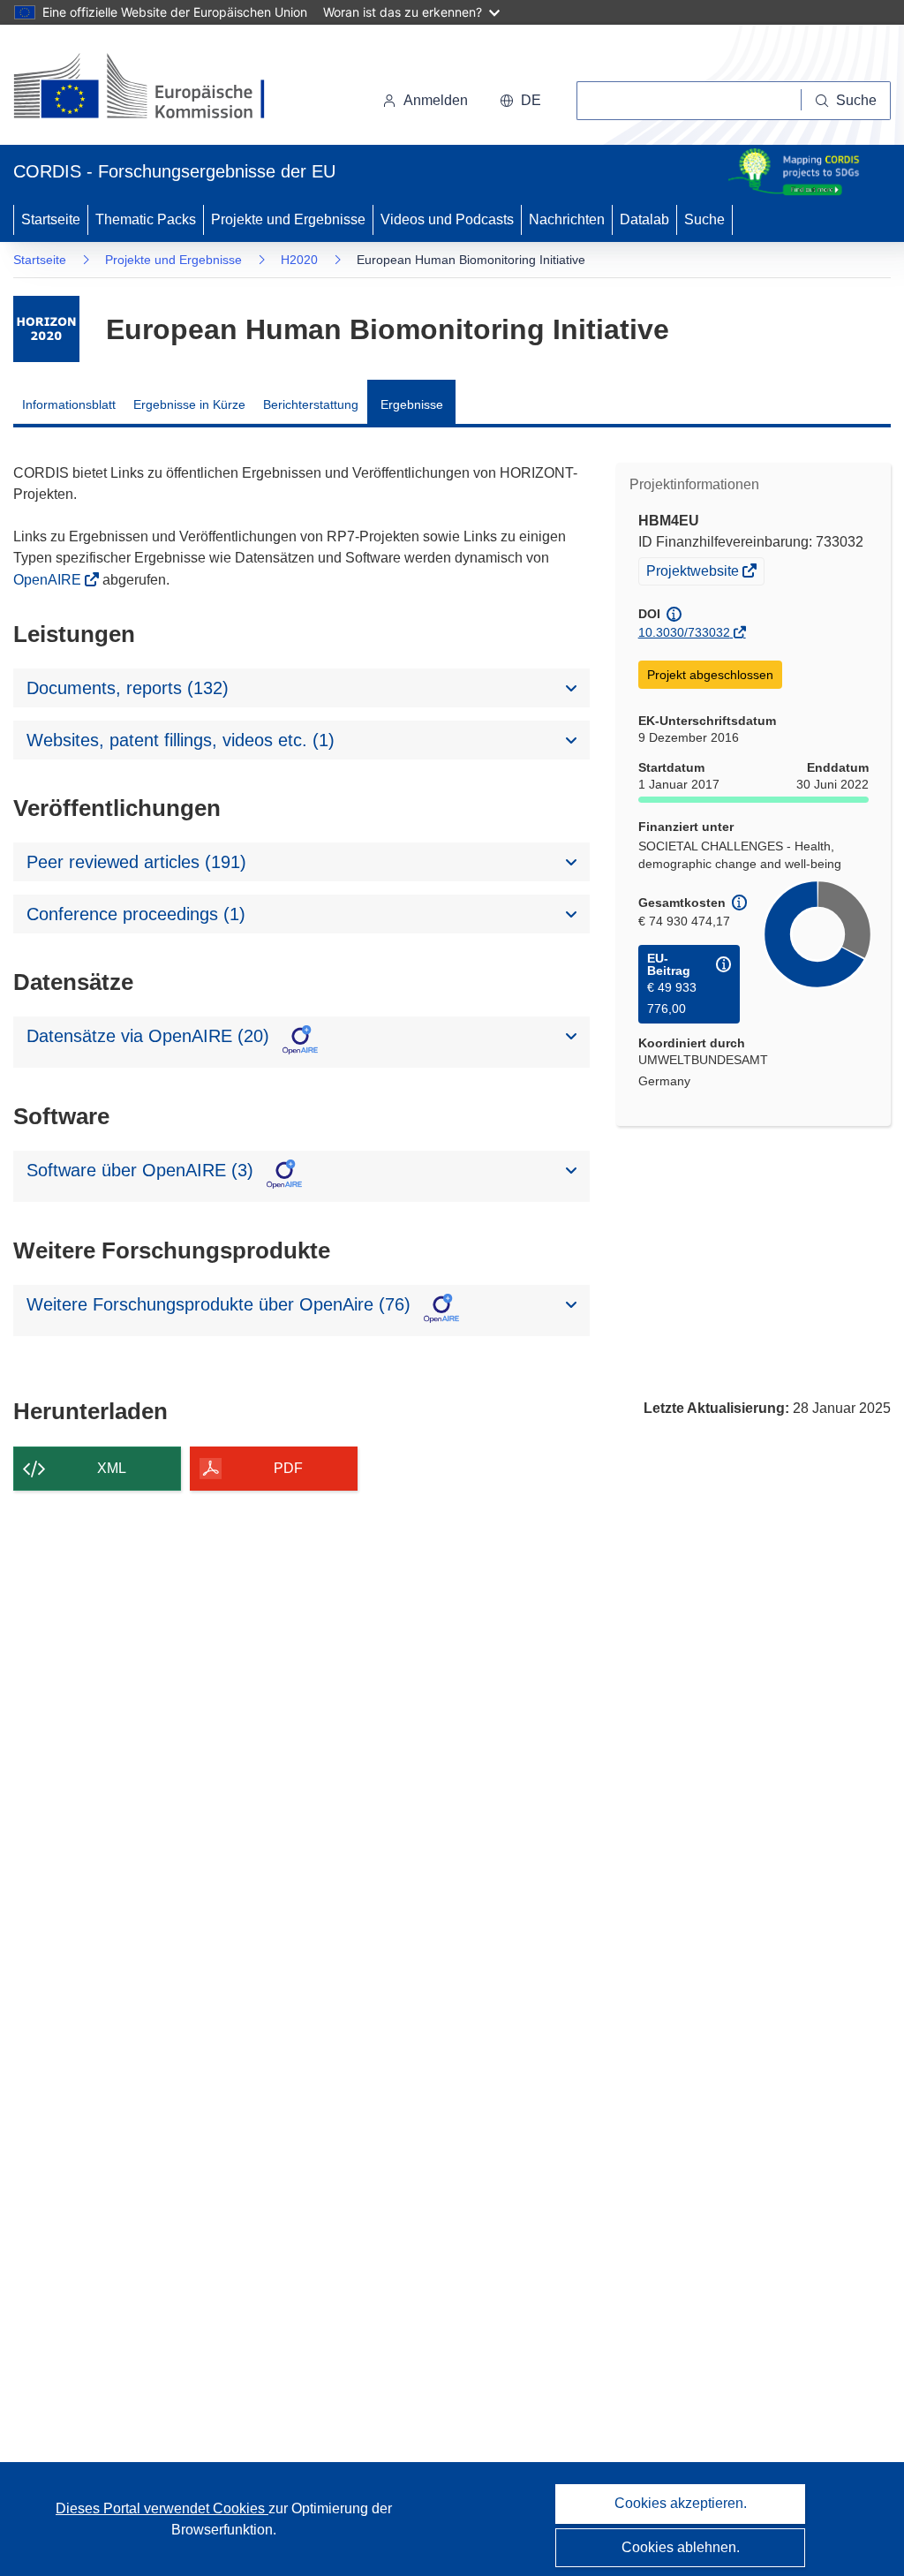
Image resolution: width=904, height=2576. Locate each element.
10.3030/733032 (684, 632)
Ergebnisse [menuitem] (412, 404)
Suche (704, 219)
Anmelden (436, 100)
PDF (288, 1468)
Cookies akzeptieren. (681, 2503)
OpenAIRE (49, 580)
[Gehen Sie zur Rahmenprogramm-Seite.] (46, 329)
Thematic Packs (146, 219)
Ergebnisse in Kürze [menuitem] (189, 404)
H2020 (299, 260)
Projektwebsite (694, 573)
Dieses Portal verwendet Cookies (162, 2508)
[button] (520, 101)
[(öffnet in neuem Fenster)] (156, 88)
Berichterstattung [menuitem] (311, 404)
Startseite (51, 219)
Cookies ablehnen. (681, 2547)
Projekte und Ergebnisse (288, 219)
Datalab (644, 219)
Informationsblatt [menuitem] (69, 404)
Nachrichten (567, 219)
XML (112, 1468)
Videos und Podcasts (447, 219)
